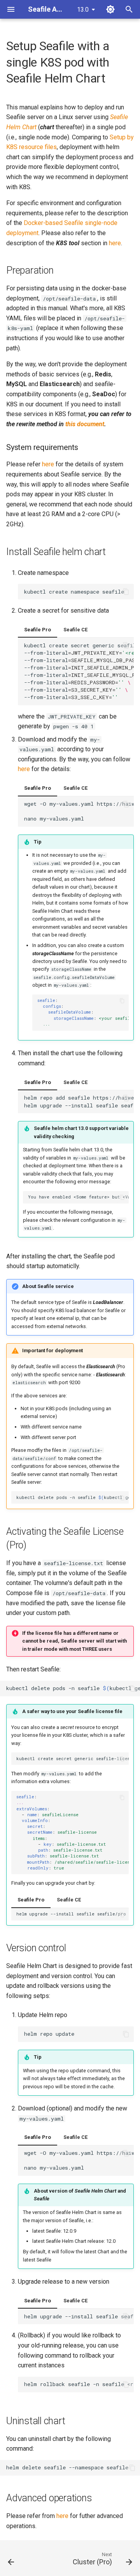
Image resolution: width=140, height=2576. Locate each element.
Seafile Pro (38, 630)
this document (85, 424)
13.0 (83, 10)
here (115, 243)
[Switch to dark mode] (110, 9)
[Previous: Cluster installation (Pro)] (11, 2560)
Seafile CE (75, 630)
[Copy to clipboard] (126, 592)
